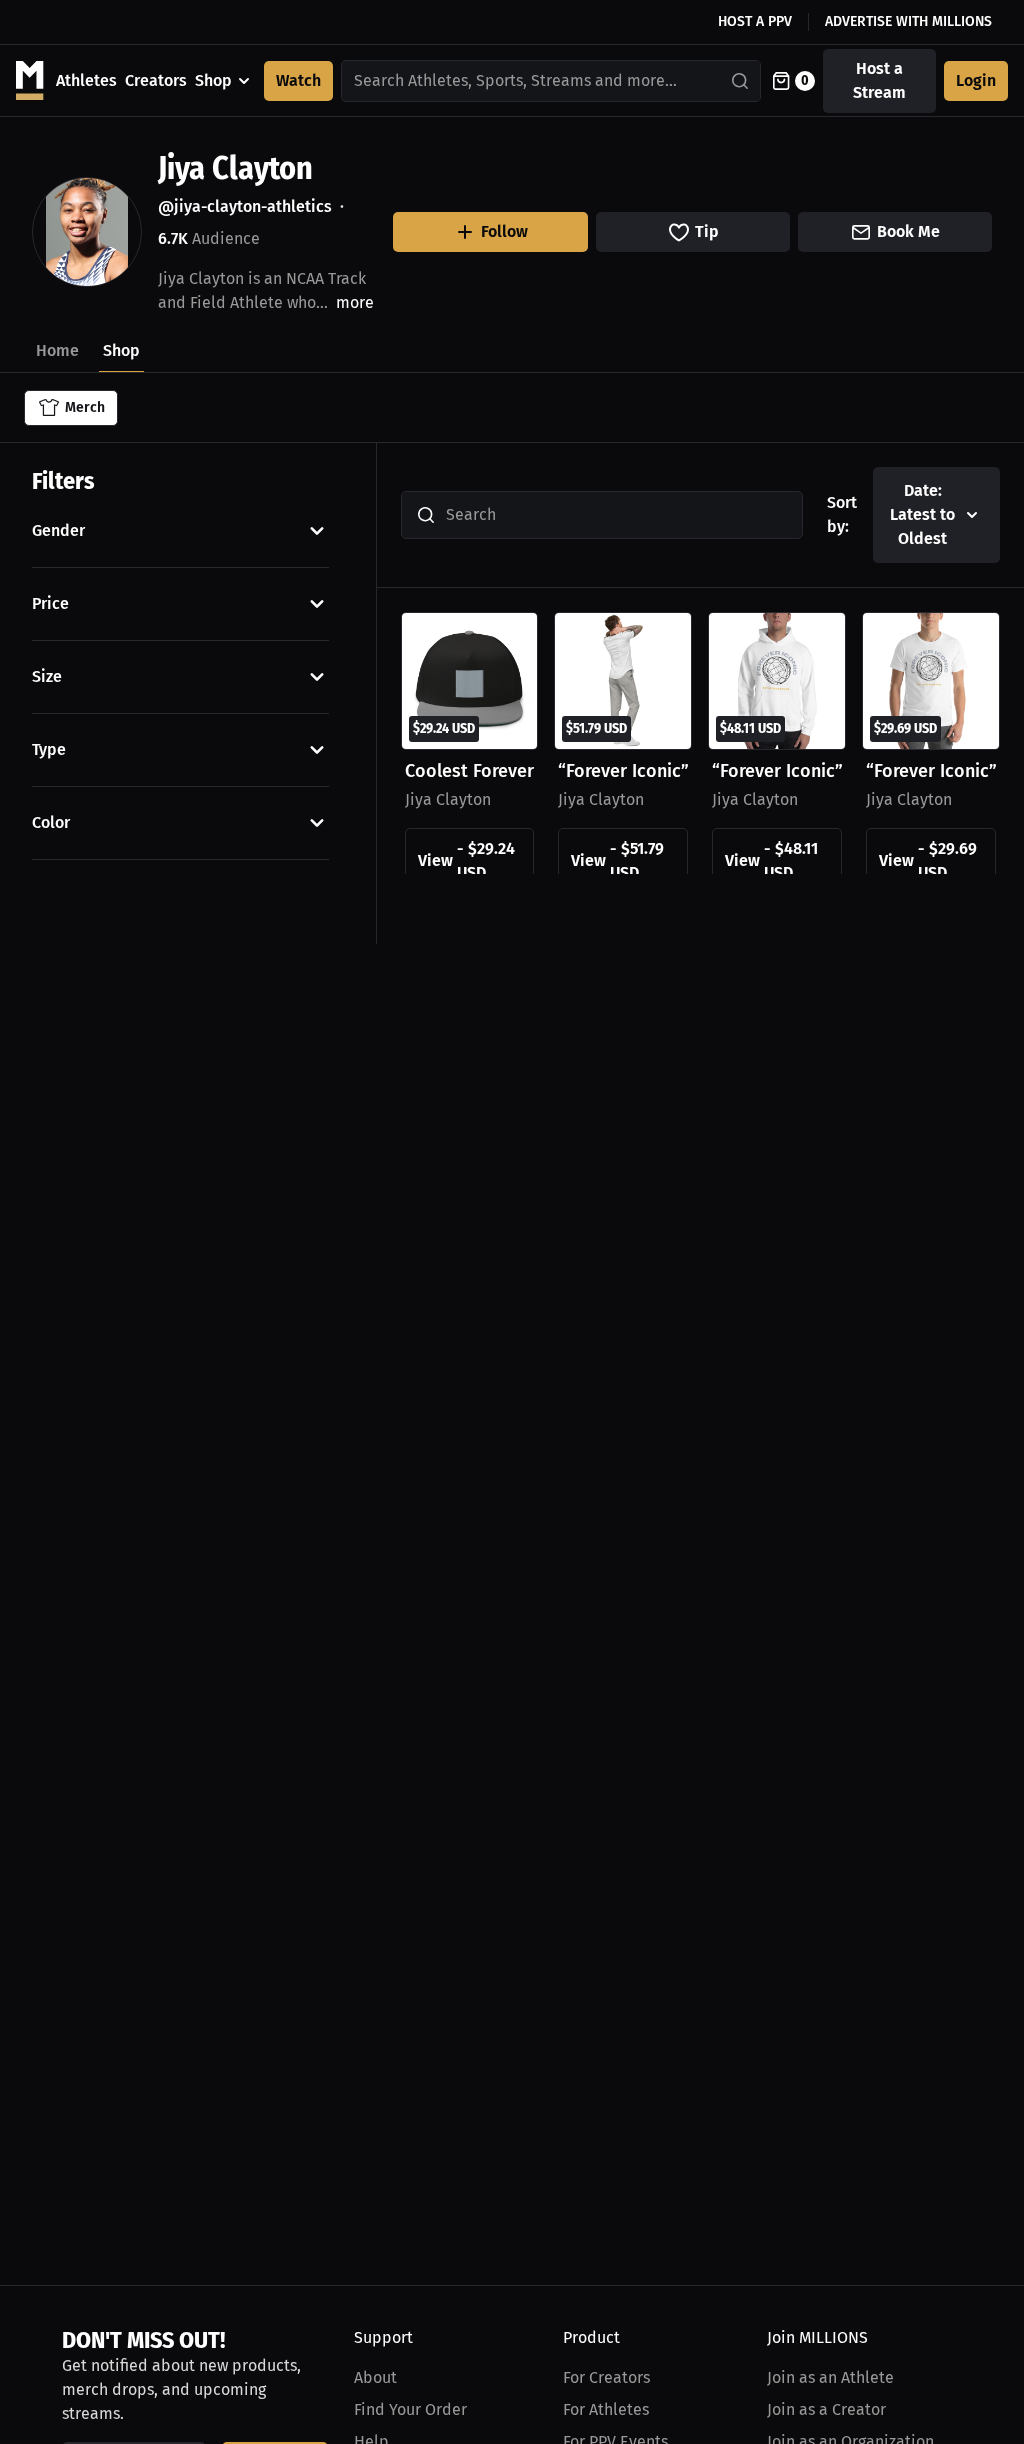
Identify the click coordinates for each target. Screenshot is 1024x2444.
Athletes (86, 80)
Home (57, 350)
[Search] (741, 81)
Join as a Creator (826, 2409)
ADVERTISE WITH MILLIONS (908, 21)
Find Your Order (410, 2409)
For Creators (606, 2377)
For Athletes (606, 2409)
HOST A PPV (755, 21)
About (375, 2377)
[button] (180, 531)
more (355, 302)
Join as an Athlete (830, 2377)
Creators (156, 80)
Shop (213, 80)
